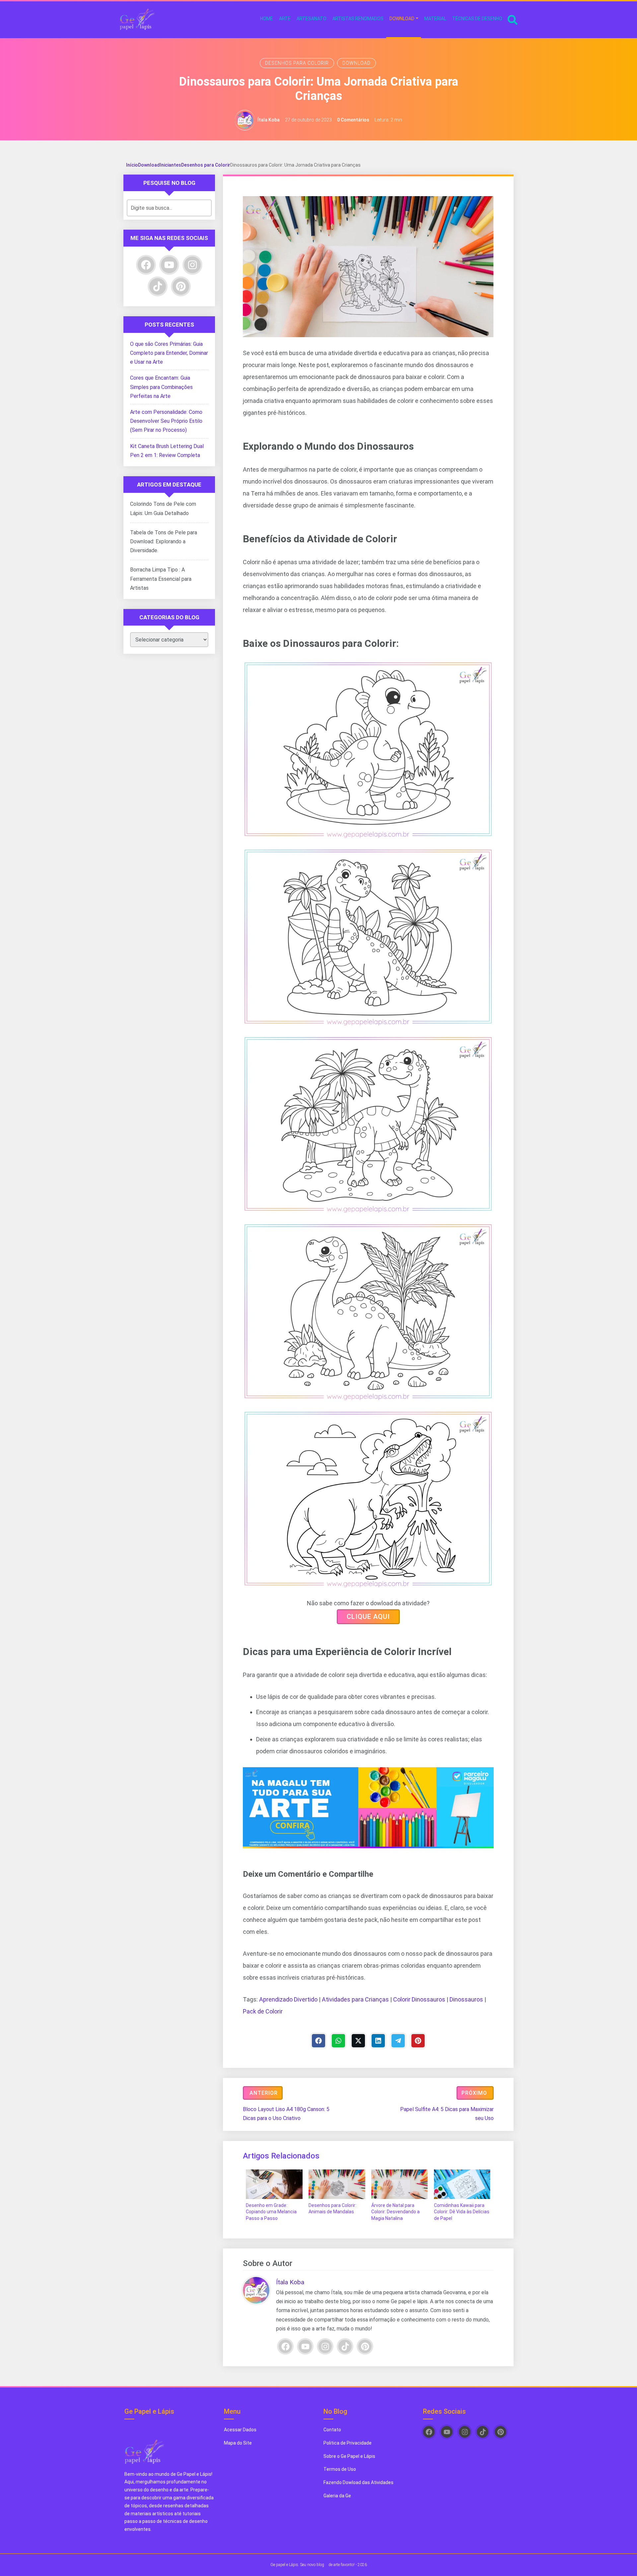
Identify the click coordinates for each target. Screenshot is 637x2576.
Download (356, 63)
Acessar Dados (240, 2430)
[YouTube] (305, 2346)
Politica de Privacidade (348, 2443)
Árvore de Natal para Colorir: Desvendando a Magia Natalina (395, 2212)
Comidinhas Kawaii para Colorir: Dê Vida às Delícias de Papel (462, 2212)
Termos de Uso (340, 2469)
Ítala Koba (269, 120)
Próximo (474, 2093)
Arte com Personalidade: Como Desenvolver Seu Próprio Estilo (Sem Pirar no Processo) (166, 421)
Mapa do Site (238, 2443)
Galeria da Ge (338, 2496)
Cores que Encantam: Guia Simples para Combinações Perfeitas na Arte (161, 387)
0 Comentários (353, 120)
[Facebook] (318, 2041)
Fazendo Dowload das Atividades (358, 2482)
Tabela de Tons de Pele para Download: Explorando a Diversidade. (164, 541)
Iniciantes (171, 165)
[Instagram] (325, 2346)
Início (132, 165)
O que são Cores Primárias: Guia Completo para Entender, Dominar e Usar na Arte (169, 353)
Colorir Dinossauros (419, 1999)
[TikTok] (345, 2346)
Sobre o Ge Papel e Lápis (349, 2456)
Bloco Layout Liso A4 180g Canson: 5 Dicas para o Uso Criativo (286, 2114)
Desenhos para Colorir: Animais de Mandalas (332, 2209)
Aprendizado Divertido (288, 1999)
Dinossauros (466, 1999)
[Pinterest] (418, 2041)
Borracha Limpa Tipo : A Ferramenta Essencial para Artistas (161, 579)
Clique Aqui (368, 1617)
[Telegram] (398, 2041)
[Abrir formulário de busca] (513, 19)
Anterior (264, 2093)
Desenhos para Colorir (297, 63)
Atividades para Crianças (355, 1999)
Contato (332, 2430)
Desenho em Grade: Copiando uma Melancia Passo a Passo (271, 2212)
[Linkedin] (378, 2041)
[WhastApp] (338, 2041)
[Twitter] (358, 2041)
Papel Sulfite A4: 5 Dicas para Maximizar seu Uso (447, 2114)
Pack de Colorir (263, 2011)
